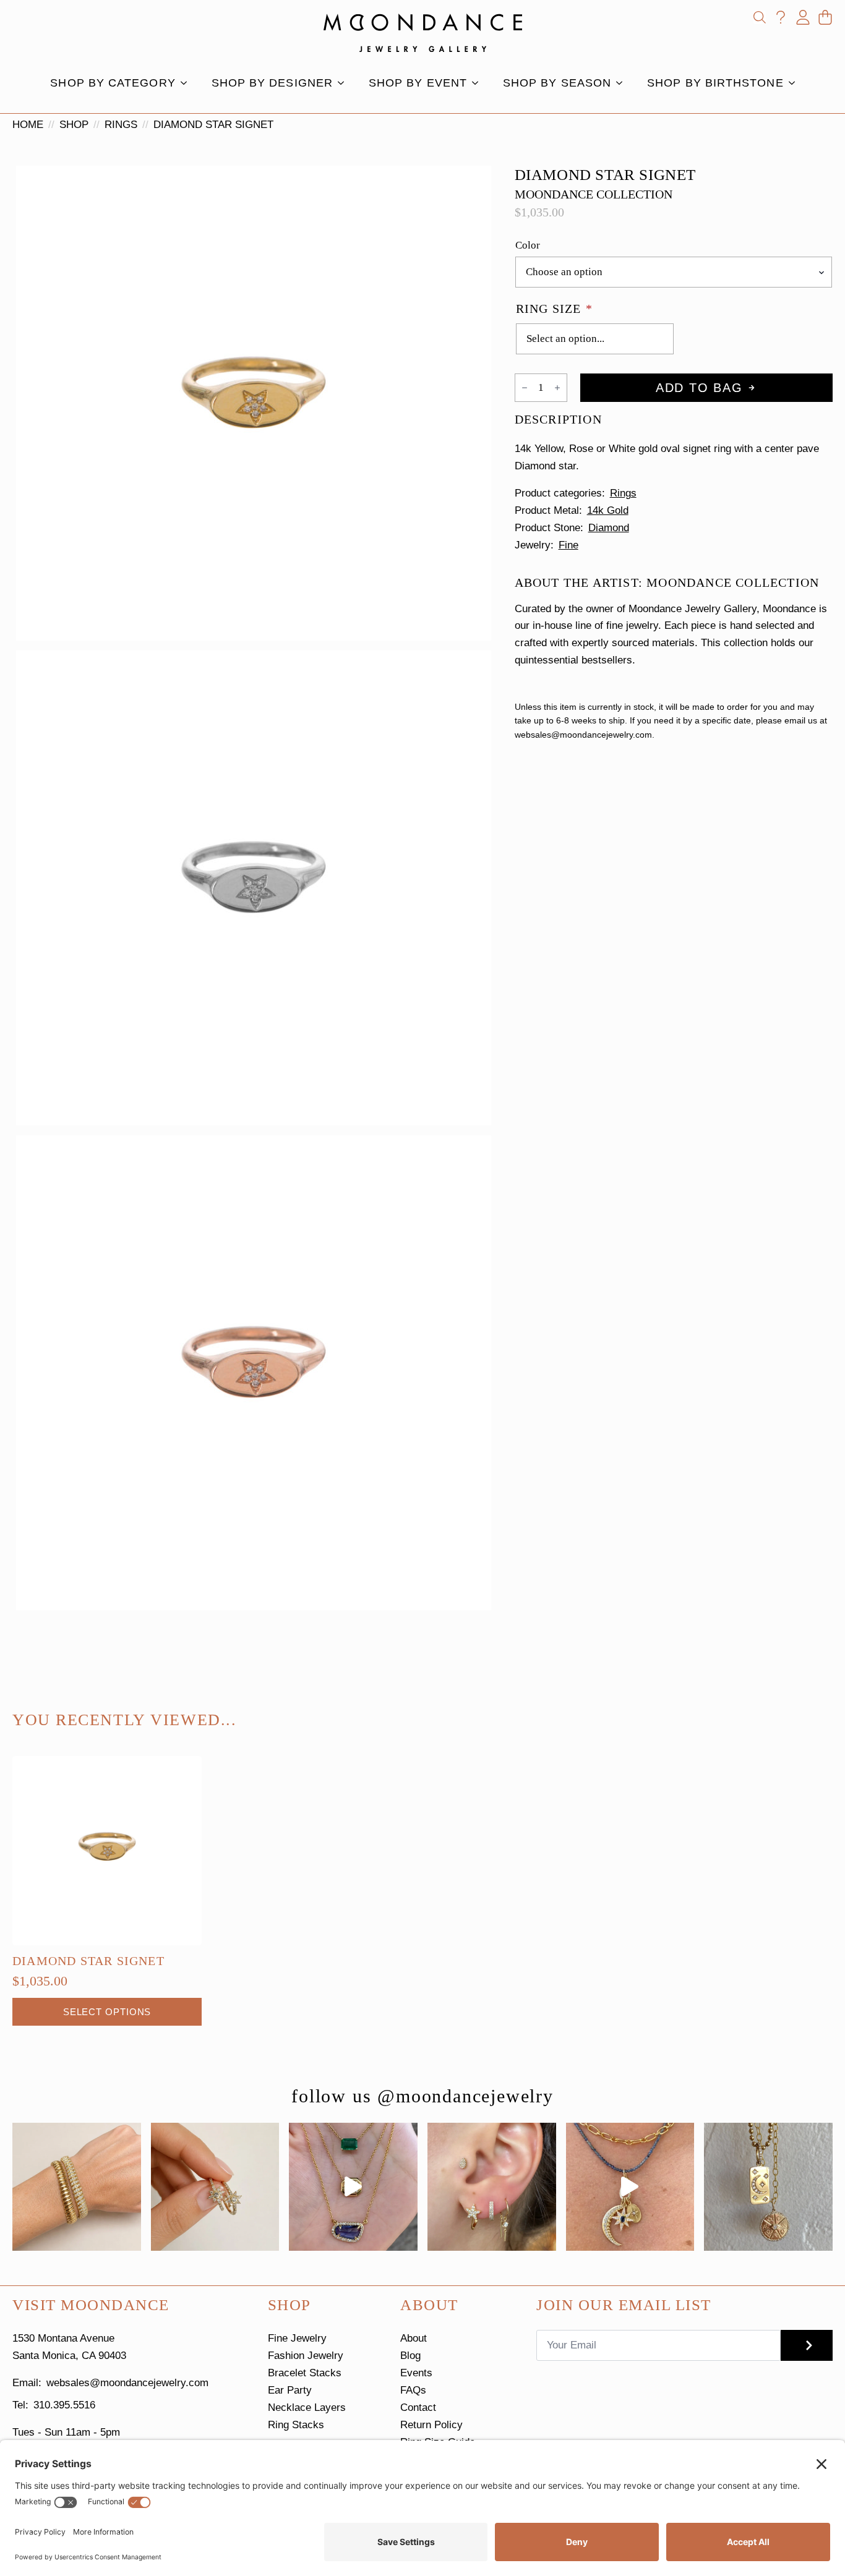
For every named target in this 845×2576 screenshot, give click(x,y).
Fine (568, 545)
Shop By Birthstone (715, 83)
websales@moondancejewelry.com (127, 2383)
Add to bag (699, 388)
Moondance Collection (594, 194)
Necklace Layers (307, 2408)
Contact (418, 2408)
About (414, 2338)
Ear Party (290, 2390)
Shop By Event (418, 83)
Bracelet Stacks (305, 2373)
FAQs (413, 2390)
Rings (121, 125)
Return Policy (431, 2425)
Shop (74, 125)
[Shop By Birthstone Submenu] (796, 83)
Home (28, 125)
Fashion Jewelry (306, 2356)
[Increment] (557, 388)
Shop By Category (113, 83)
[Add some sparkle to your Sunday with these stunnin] (215, 2187)
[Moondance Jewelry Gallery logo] (423, 33)
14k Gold (608, 510)
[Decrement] (525, 388)
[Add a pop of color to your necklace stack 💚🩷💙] (353, 2187)
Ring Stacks (296, 2425)
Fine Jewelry (297, 2338)
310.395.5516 (64, 2405)
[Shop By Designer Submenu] (345, 83)
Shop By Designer (272, 83)
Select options (107, 2012)
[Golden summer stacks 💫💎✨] (768, 2187)
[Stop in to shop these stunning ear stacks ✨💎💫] (492, 2187)
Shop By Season (557, 83)
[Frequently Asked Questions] (781, 17)
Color (528, 245)
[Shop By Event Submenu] (479, 83)
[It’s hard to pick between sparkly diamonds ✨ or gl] (77, 2187)
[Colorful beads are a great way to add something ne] (630, 2187)
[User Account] (803, 17)
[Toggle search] (760, 17)
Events (416, 2373)
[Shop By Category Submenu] (187, 83)
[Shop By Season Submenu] (623, 83)
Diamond (609, 528)
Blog (410, 2356)
